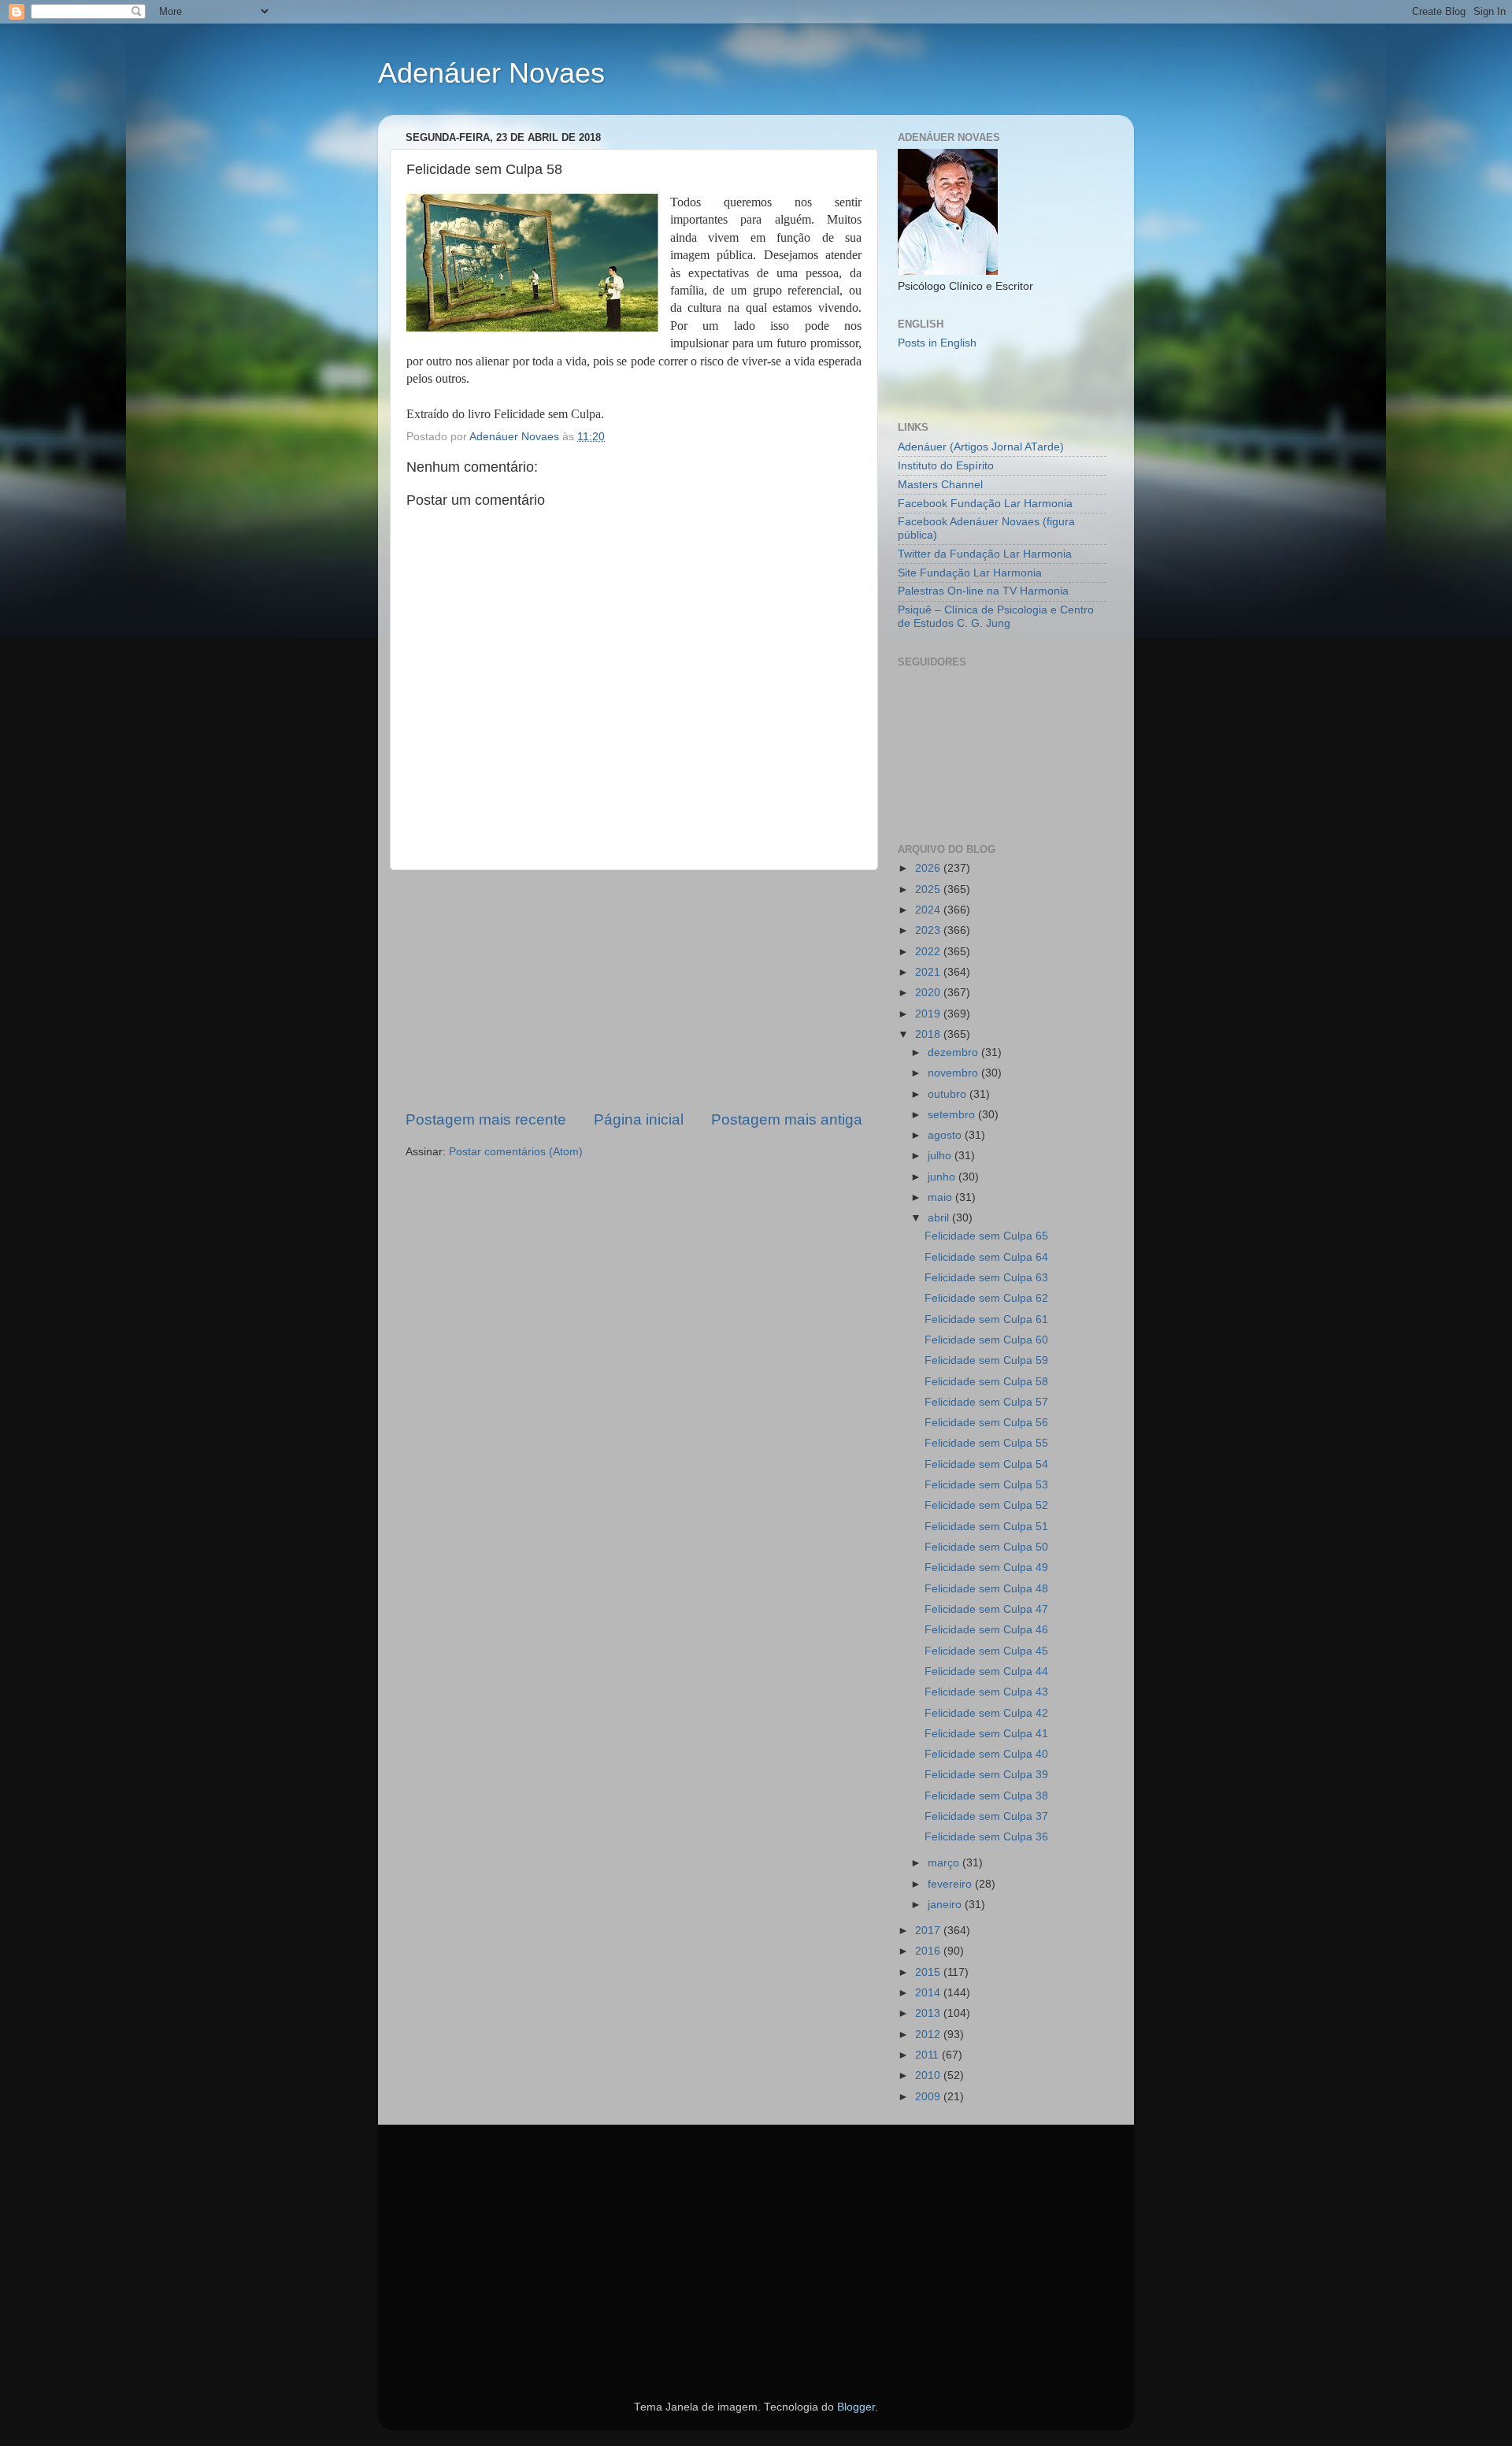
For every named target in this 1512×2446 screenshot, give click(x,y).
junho (943, 1177)
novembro (954, 1073)
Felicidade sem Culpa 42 (986, 1713)
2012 (929, 2035)
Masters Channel (940, 485)
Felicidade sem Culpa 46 (986, 1630)
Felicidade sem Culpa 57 (986, 1402)
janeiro (946, 1905)
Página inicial (639, 1119)
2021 (929, 972)
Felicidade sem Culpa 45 (986, 1651)
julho (941, 1156)
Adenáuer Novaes (491, 73)
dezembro (954, 1053)
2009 (929, 2097)
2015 (929, 1972)
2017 (929, 1931)
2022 (929, 952)
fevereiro (951, 1884)
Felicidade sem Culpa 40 (986, 1754)
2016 (929, 1951)
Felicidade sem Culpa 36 (986, 1837)
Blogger (856, 2407)
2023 (929, 930)
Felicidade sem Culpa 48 (986, 1589)
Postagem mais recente (486, 1119)
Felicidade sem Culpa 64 (986, 1257)
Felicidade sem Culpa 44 (986, 1671)
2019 (929, 1014)
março (945, 1863)
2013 (929, 2013)
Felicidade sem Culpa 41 (986, 1734)
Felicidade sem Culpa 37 (986, 1816)
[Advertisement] (634, 990)
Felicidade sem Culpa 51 (986, 1527)
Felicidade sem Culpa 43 (986, 1692)
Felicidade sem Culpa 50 (986, 1547)
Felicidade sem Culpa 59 (986, 1360)
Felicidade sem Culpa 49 (986, 1568)
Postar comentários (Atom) (516, 1152)
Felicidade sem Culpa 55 (986, 1443)
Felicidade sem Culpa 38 (986, 1796)
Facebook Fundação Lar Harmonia (985, 504)
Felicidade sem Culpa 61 (986, 1319)
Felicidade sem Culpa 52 (986, 1505)
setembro (953, 1115)
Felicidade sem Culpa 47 (986, 1609)
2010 (929, 2075)
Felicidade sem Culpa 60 (986, 1340)
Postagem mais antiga (787, 1119)
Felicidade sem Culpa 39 (986, 1775)
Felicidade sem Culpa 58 (986, 1382)
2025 (929, 889)
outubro (949, 1094)
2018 (929, 1034)
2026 (929, 868)
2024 (929, 910)
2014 (929, 1993)
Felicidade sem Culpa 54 (986, 1464)
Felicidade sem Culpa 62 (986, 1298)
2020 (929, 993)
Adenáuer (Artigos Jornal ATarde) (981, 447)
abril (940, 1218)
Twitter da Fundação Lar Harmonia (985, 554)
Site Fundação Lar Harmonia (970, 573)
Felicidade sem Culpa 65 (986, 1236)
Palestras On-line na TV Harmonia (983, 591)
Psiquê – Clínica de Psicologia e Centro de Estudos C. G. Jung (996, 616)
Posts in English (937, 343)
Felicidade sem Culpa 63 (986, 1278)
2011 (928, 2055)
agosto (946, 1135)
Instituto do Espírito (946, 466)
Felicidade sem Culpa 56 (986, 1423)
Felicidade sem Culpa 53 (986, 1485)
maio (941, 1197)
